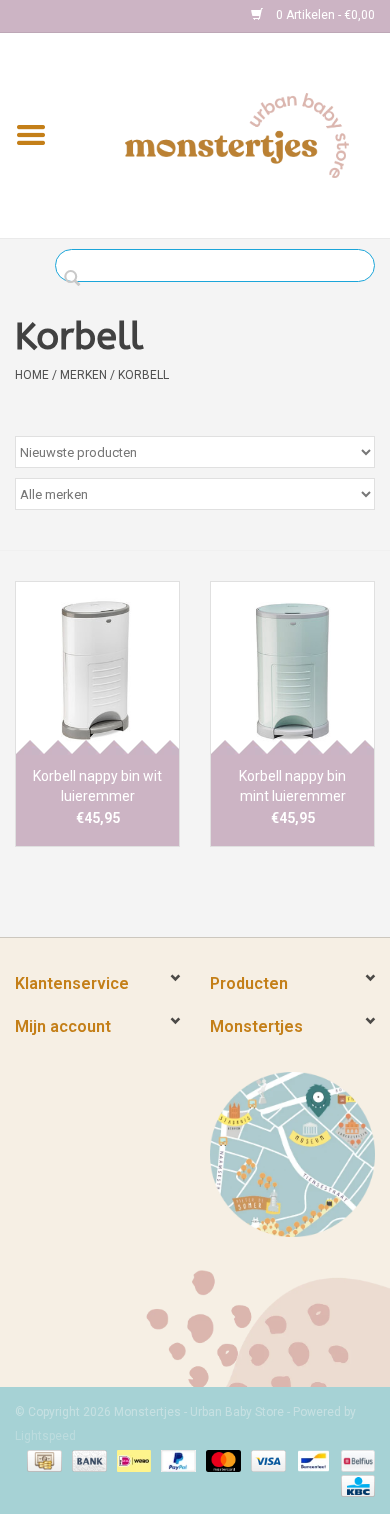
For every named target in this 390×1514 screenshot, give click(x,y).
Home (32, 375)
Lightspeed (45, 1436)
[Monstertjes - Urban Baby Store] (237, 134)
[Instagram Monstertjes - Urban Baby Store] (101, 16)
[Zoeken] (77, 279)
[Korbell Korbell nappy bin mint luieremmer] (292, 667)
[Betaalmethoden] (42, 1461)
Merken (83, 375)
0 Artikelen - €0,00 (324, 15)
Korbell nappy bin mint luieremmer (292, 786)
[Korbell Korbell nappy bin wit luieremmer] (97, 667)
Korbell (143, 375)
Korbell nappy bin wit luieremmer (97, 786)
